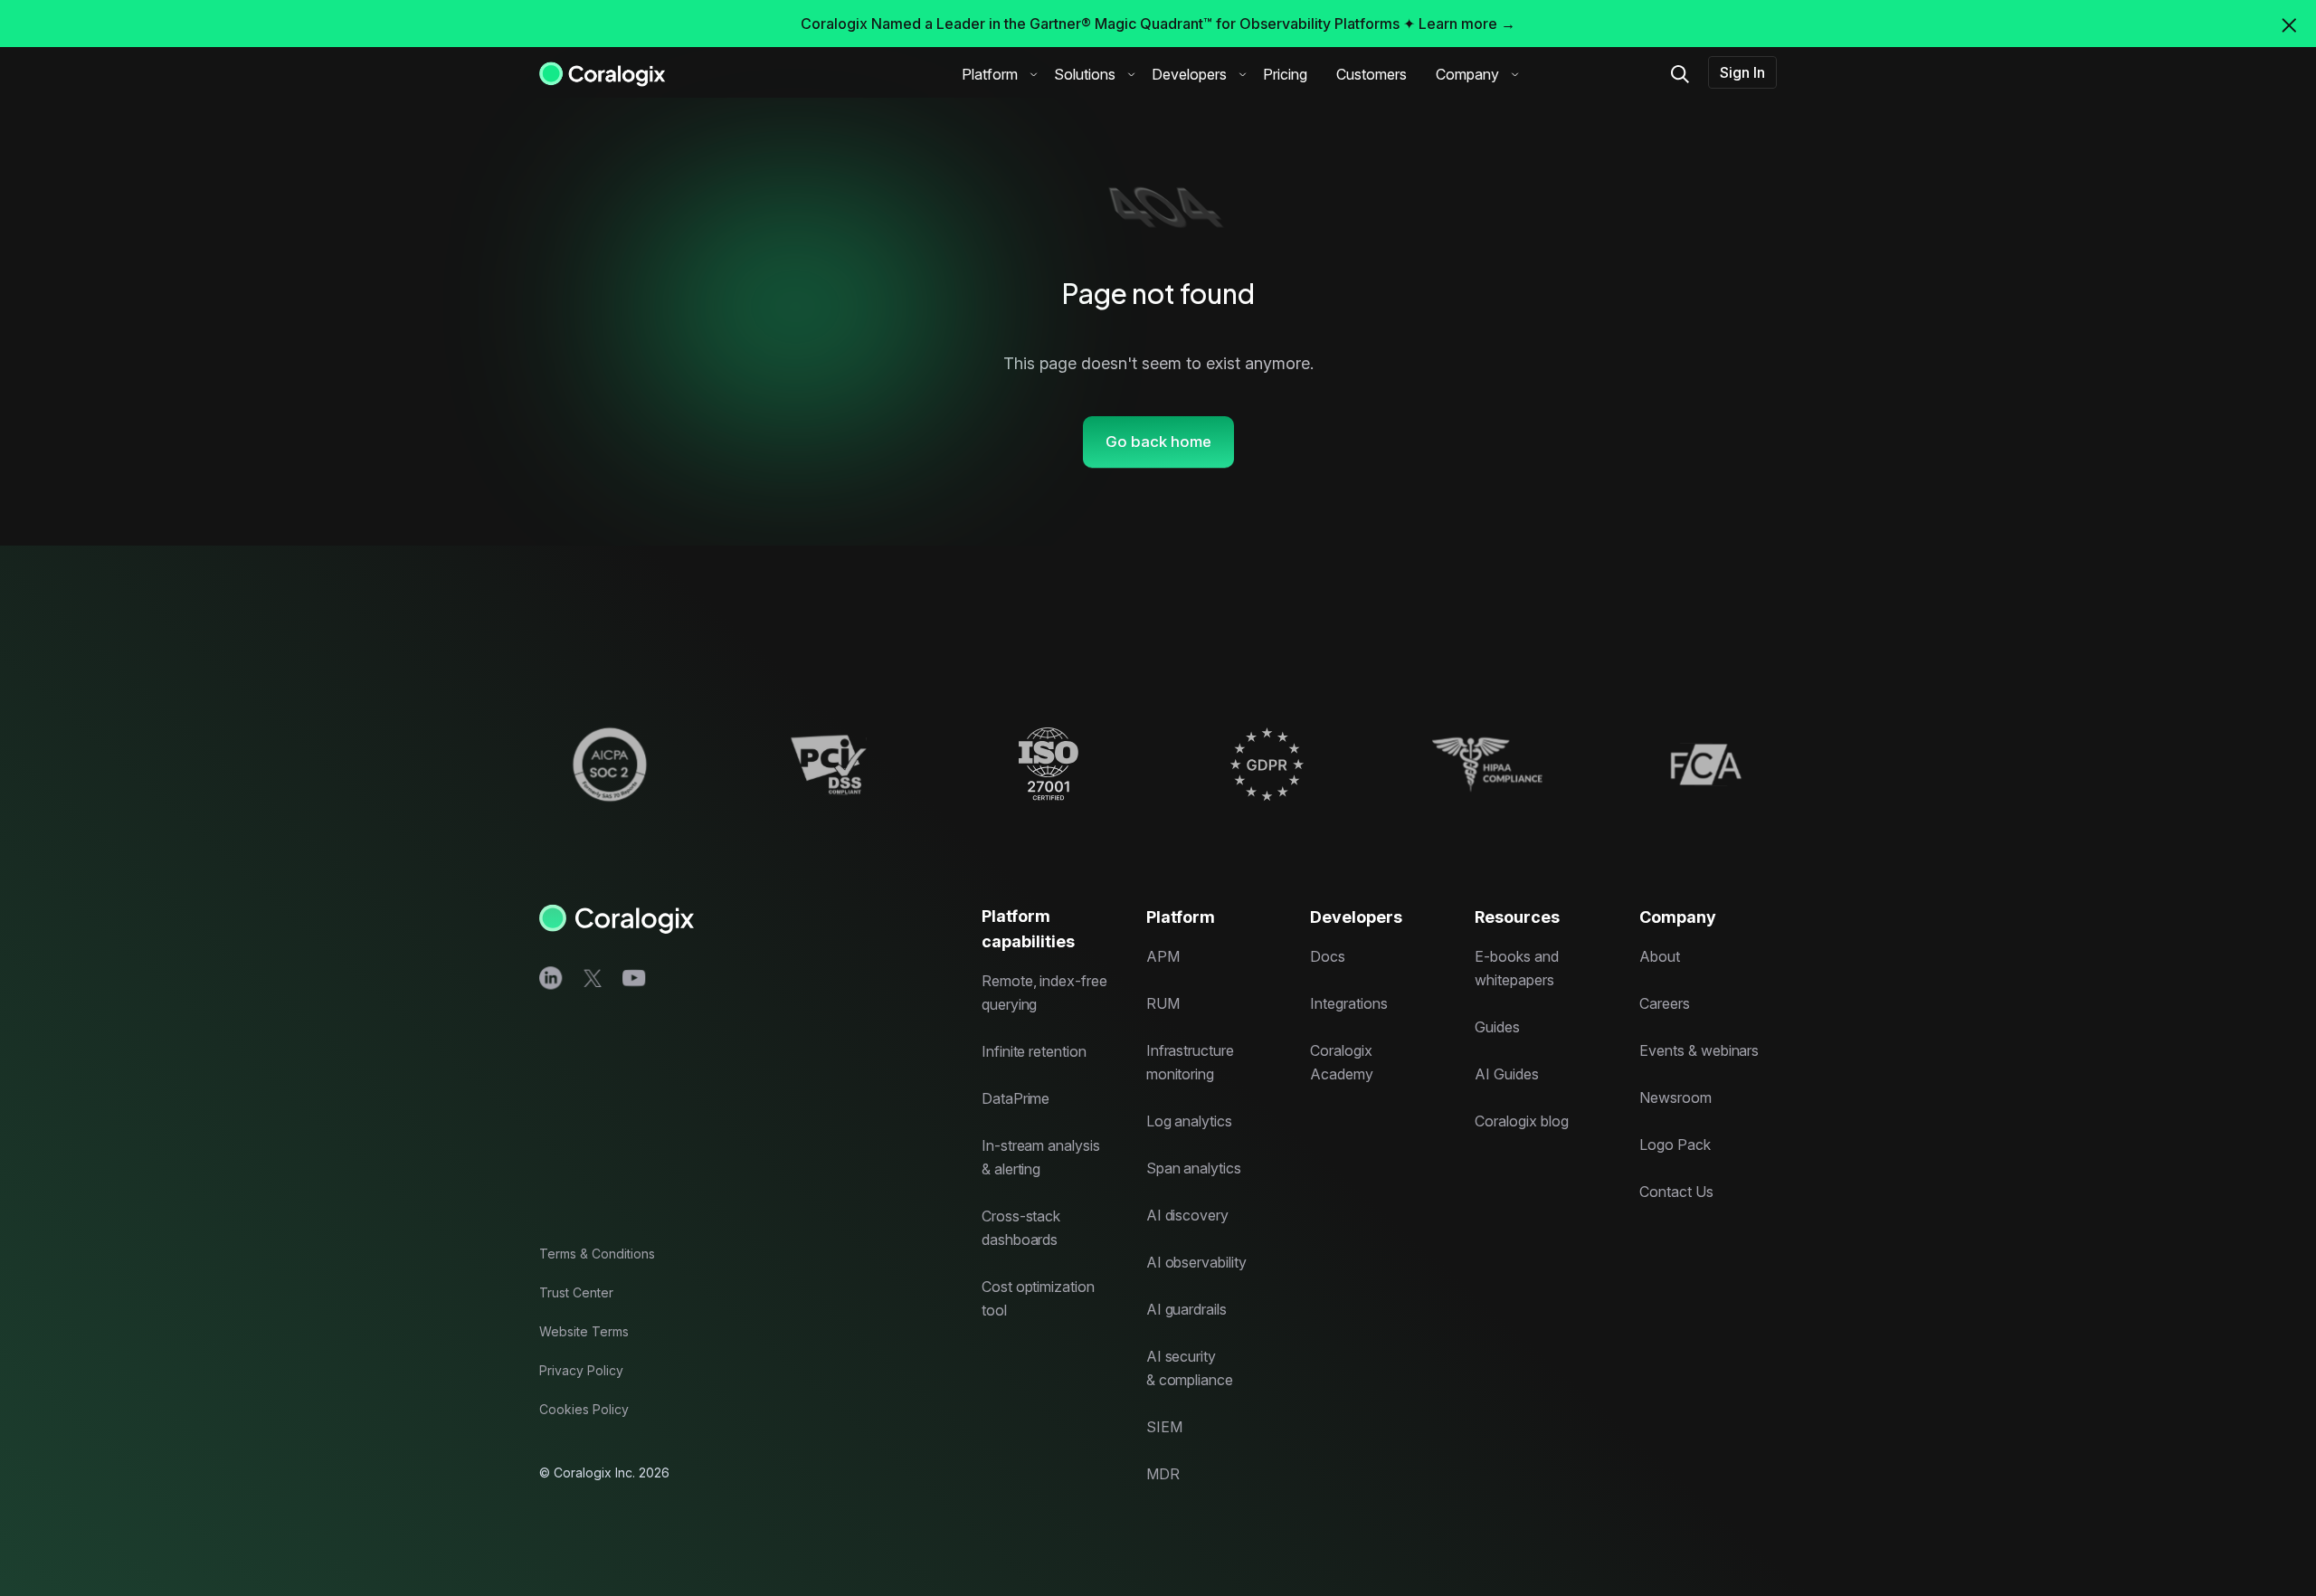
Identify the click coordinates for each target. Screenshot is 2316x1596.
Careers (1665, 1003)
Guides (1497, 1027)
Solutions (1085, 74)
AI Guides (1507, 1074)
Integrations (1348, 1003)
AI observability (1196, 1262)
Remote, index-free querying (1044, 993)
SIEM (1164, 1427)
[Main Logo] (603, 73)
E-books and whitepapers (1516, 968)
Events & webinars (1699, 1050)
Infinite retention (1034, 1051)
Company (1467, 74)
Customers (1372, 74)
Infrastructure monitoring (1190, 1062)
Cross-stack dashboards (1021, 1228)
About (1660, 956)
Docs (1328, 956)
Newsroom (1675, 1097)
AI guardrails (1186, 1309)
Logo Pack (1675, 1145)
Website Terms (584, 1331)
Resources (1517, 917)
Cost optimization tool (1038, 1298)
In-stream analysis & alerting (1041, 1157)
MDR (1163, 1474)
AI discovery (1187, 1215)
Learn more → (1467, 24)
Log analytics (1189, 1121)
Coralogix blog (1521, 1121)
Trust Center (576, 1292)
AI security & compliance (1190, 1368)
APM (1163, 956)
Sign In (1742, 72)
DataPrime (1016, 1098)
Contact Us (1676, 1192)
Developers (1189, 74)
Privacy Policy (581, 1370)
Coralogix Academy (1342, 1062)
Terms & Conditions (597, 1254)
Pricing (1285, 74)
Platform (990, 74)
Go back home (1158, 442)
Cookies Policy (584, 1409)
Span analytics (1194, 1168)
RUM (1163, 1003)
